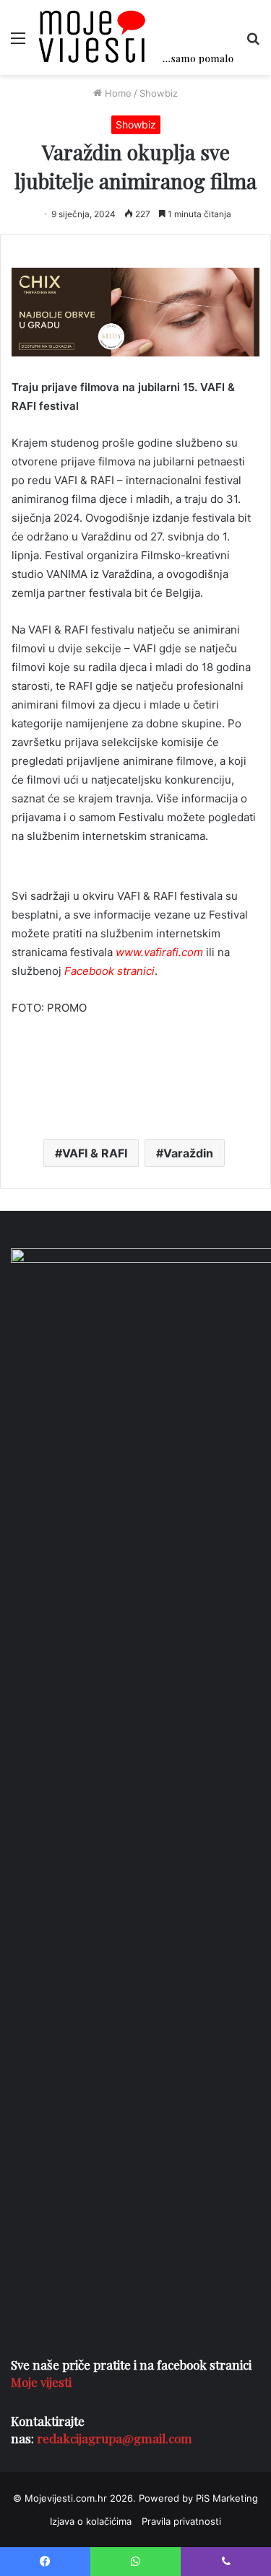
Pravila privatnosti (181, 2521)
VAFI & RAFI (95, 1153)
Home (117, 93)
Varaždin (188, 1153)
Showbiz (159, 93)
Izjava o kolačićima (91, 2521)
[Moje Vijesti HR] (135, 38)
